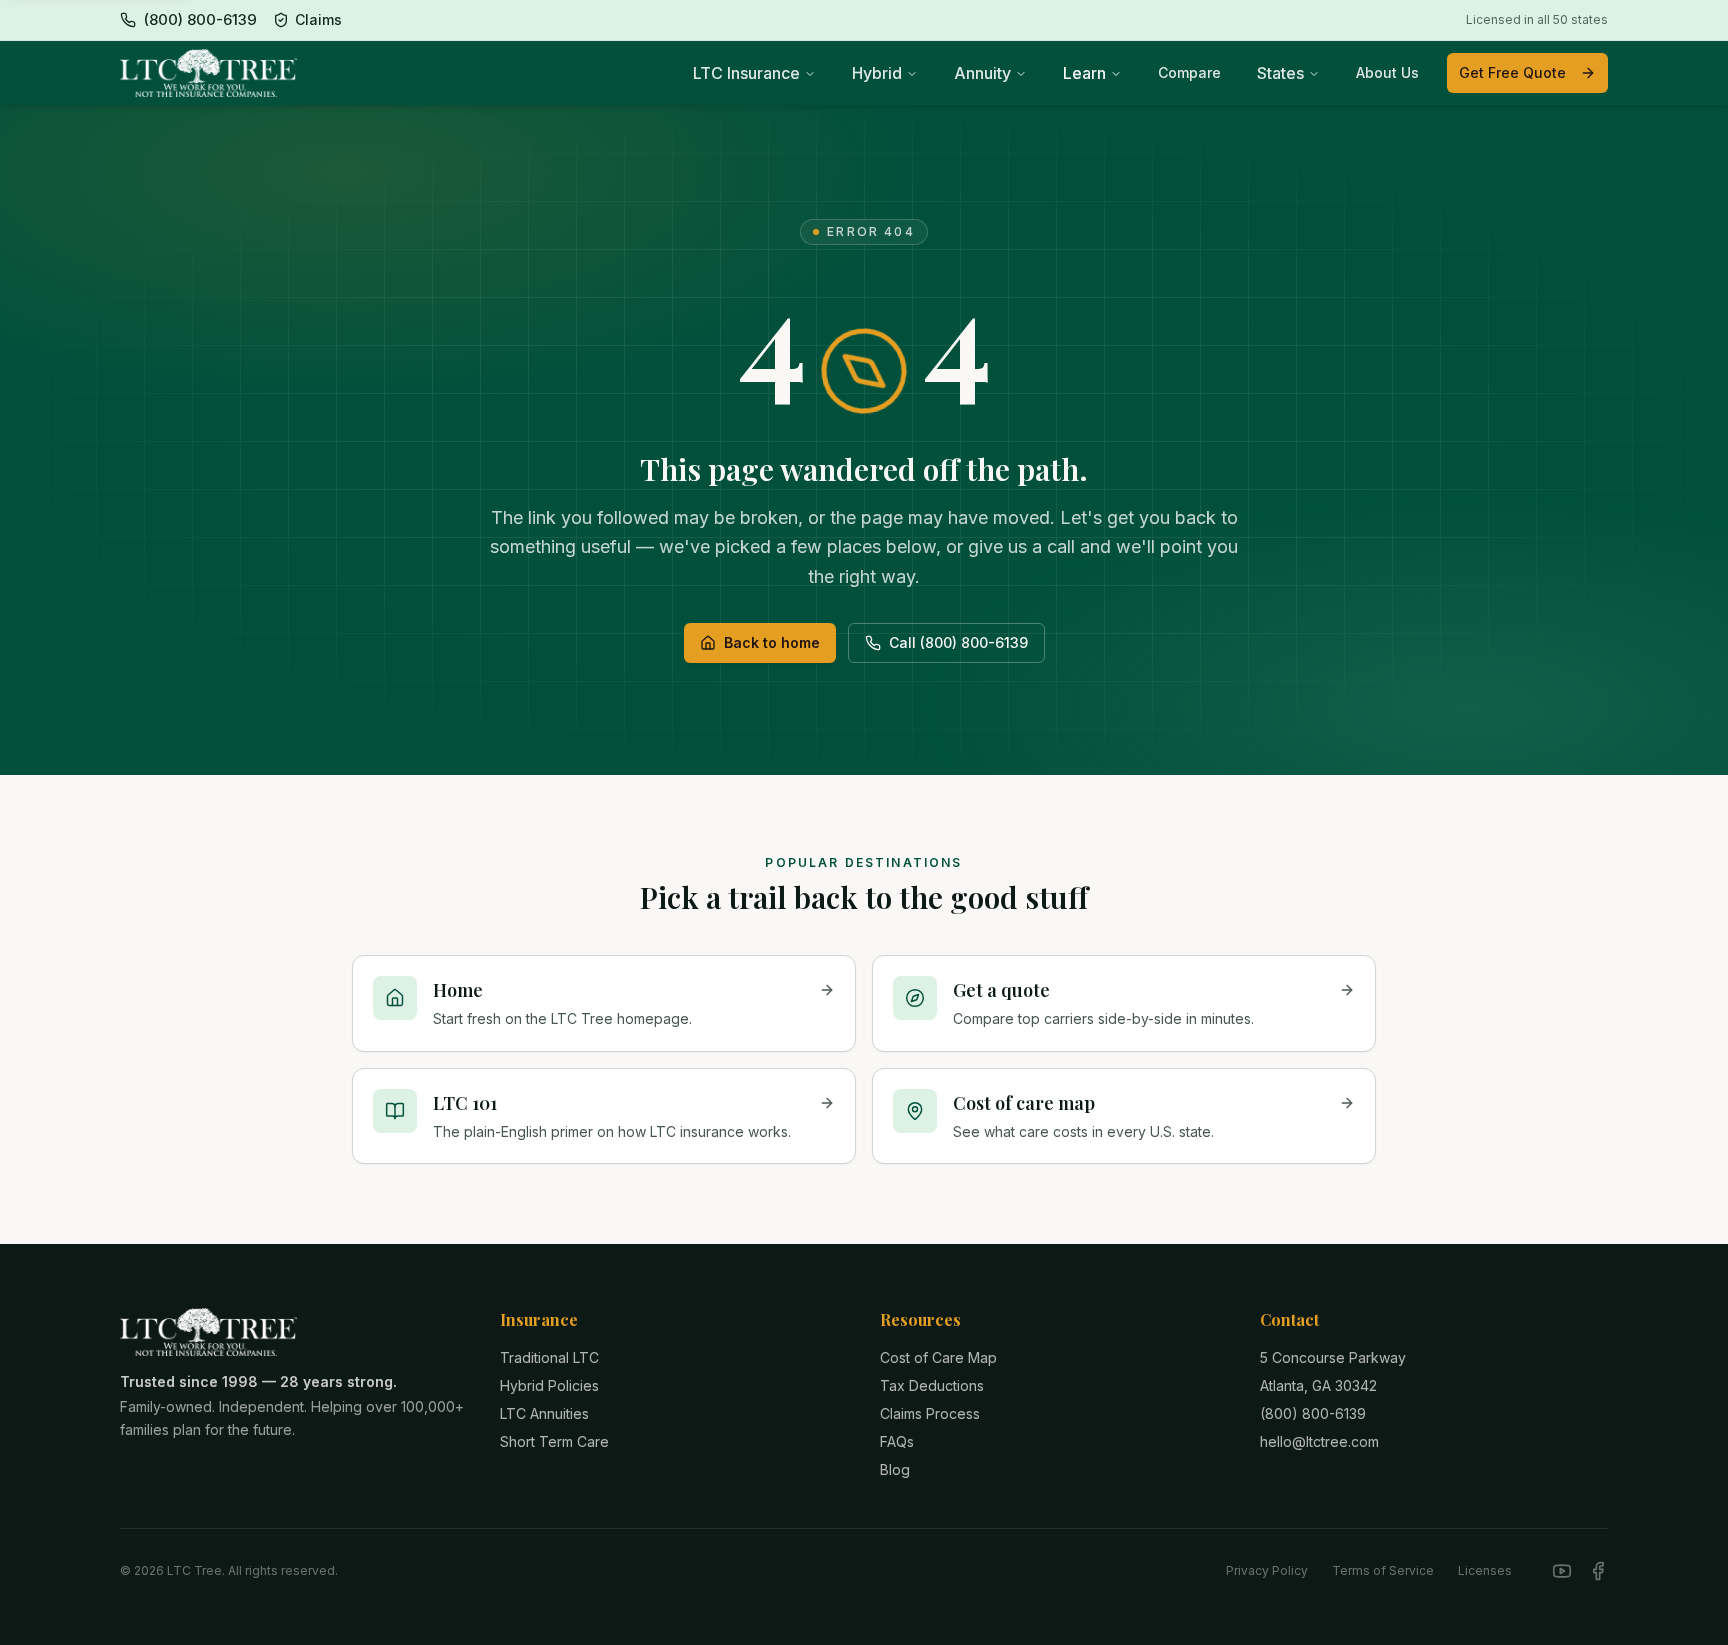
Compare (1189, 72)
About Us (1387, 72)
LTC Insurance (746, 73)
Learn (1084, 73)
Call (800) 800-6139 (958, 642)
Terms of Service (1383, 1570)
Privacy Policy (1267, 1570)
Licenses (1485, 1570)
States (1280, 73)
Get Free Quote (1512, 72)
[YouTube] (1562, 1571)
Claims (318, 19)
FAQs (897, 1441)
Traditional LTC (549, 1357)
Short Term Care (554, 1441)
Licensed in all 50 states (1537, 19)
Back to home (772, 642)
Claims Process (930, 1413)
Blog (895, 1469)
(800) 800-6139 (1313, 1413)
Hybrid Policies (549, 1385)
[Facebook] (1598, 1571)
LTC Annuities (544, 1413)
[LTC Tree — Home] (208, 73)
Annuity (982, 73)
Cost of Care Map (938, 1357)
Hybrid (877, 73)
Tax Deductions (932, 1385)
